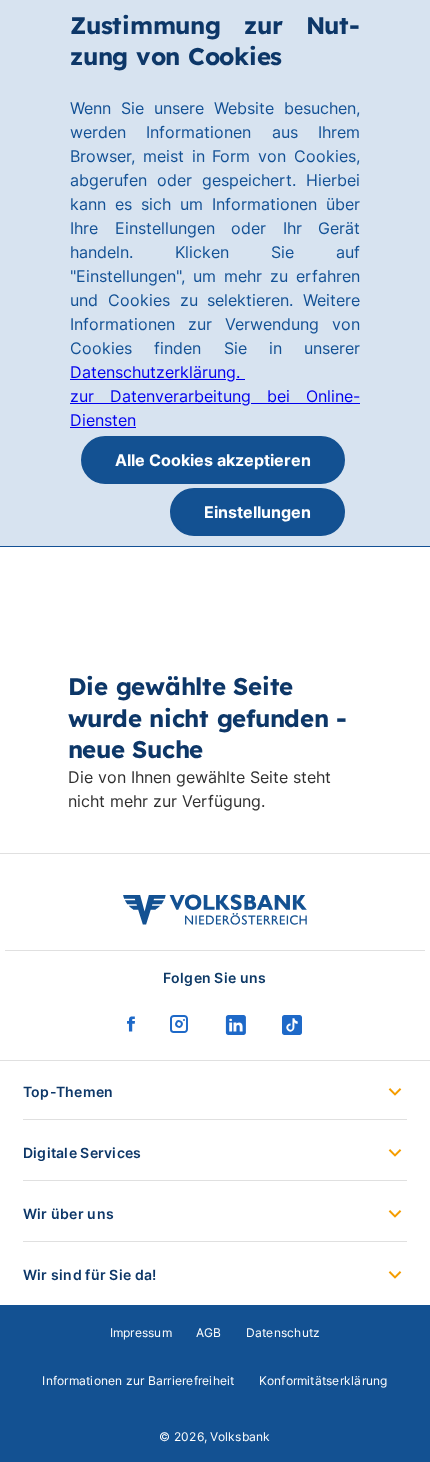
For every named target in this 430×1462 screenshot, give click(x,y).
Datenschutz (283, 1332)
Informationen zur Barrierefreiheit (138, 1380)
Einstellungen (257, 512)
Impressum (141, 1332)
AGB (209, 1332)
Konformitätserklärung (323, 1380)
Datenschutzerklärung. (157, 372)
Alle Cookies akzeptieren (213, 460)
